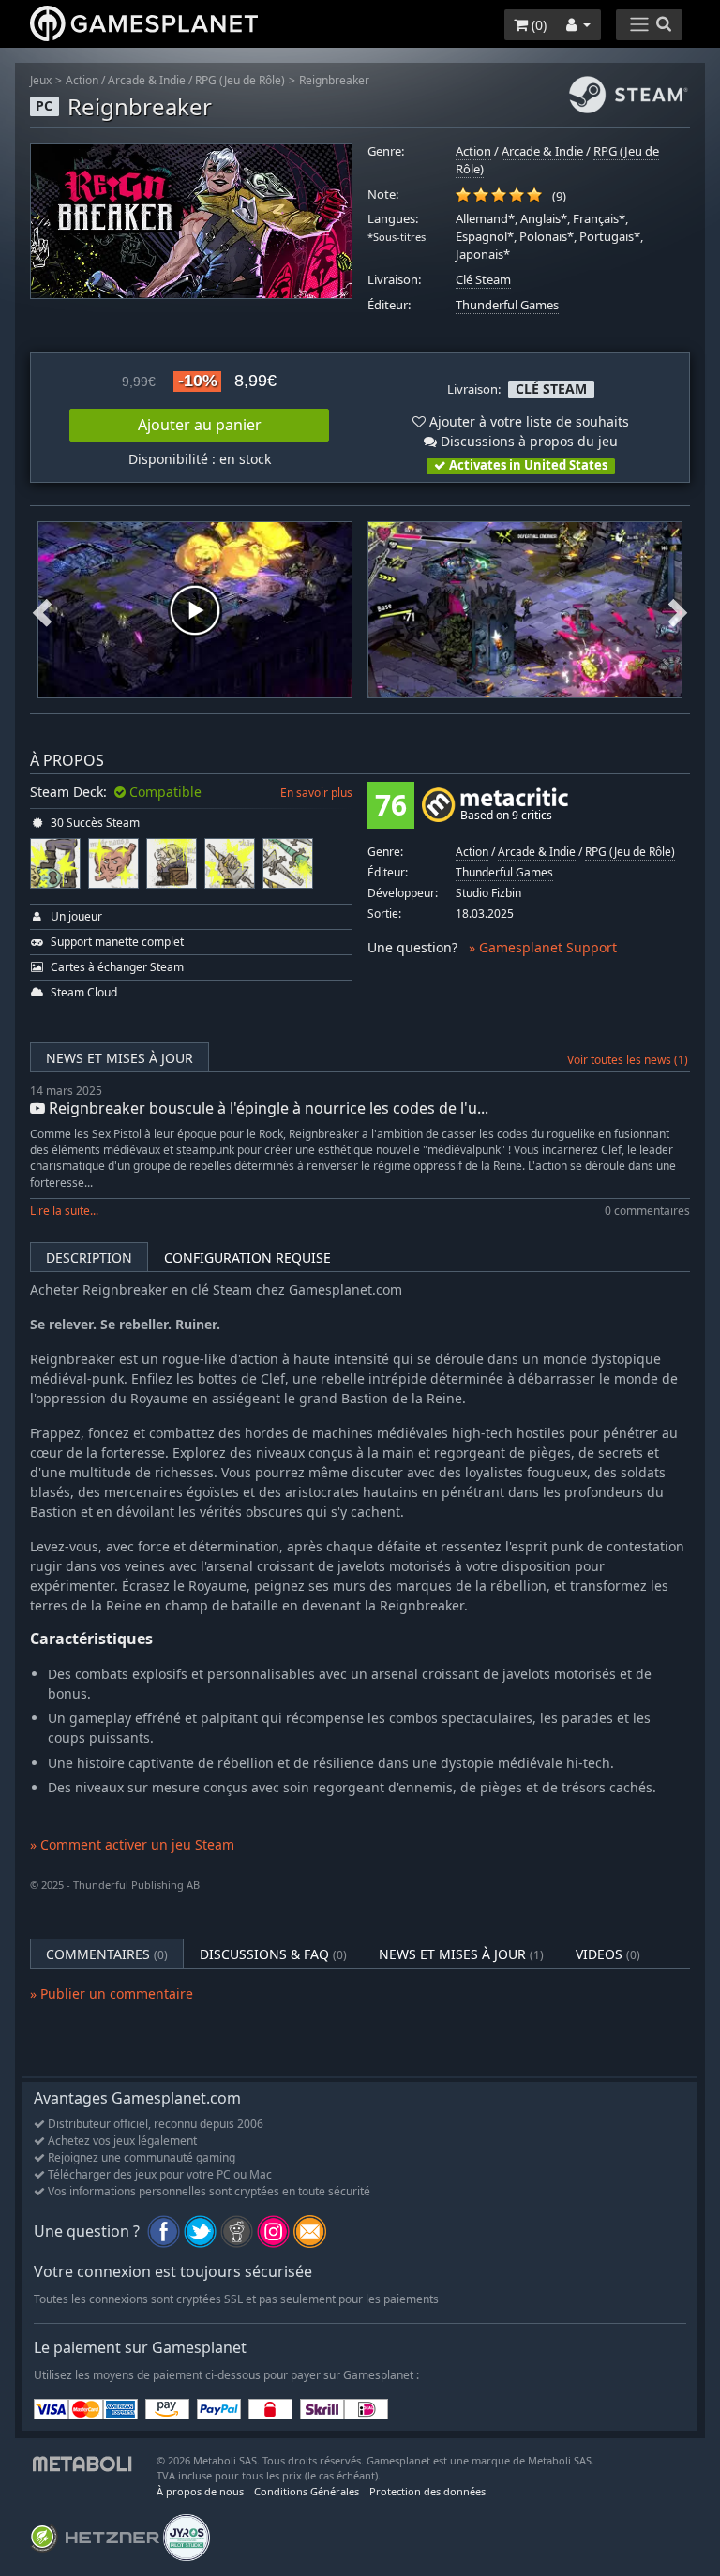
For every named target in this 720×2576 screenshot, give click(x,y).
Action (82, 80)
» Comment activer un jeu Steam (132, 1844)
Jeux (41, 80)
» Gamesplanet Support (543, 947)
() (537, 25)
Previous (42, 611)
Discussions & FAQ (273, 1954)
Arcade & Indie (147, 80)
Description (89, 1258)
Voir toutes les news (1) (628, 1060)
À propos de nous (200, 2491)
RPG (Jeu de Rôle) (240, 80)
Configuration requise (247, 1258)
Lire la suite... (64, 1211)
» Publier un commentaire (112, 1993)
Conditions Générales (307, 2491)
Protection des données (427, 2491)
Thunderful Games (507, 305)
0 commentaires (647, 1211)
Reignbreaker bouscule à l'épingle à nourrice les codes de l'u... (267, 1108)
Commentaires (107, 1954)
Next (678, 611)
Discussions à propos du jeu (527, 441)
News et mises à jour (120, 1058)
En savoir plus (316, 793)
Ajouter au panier (200, 425)
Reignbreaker (334, 80)
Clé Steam (483, 280)
